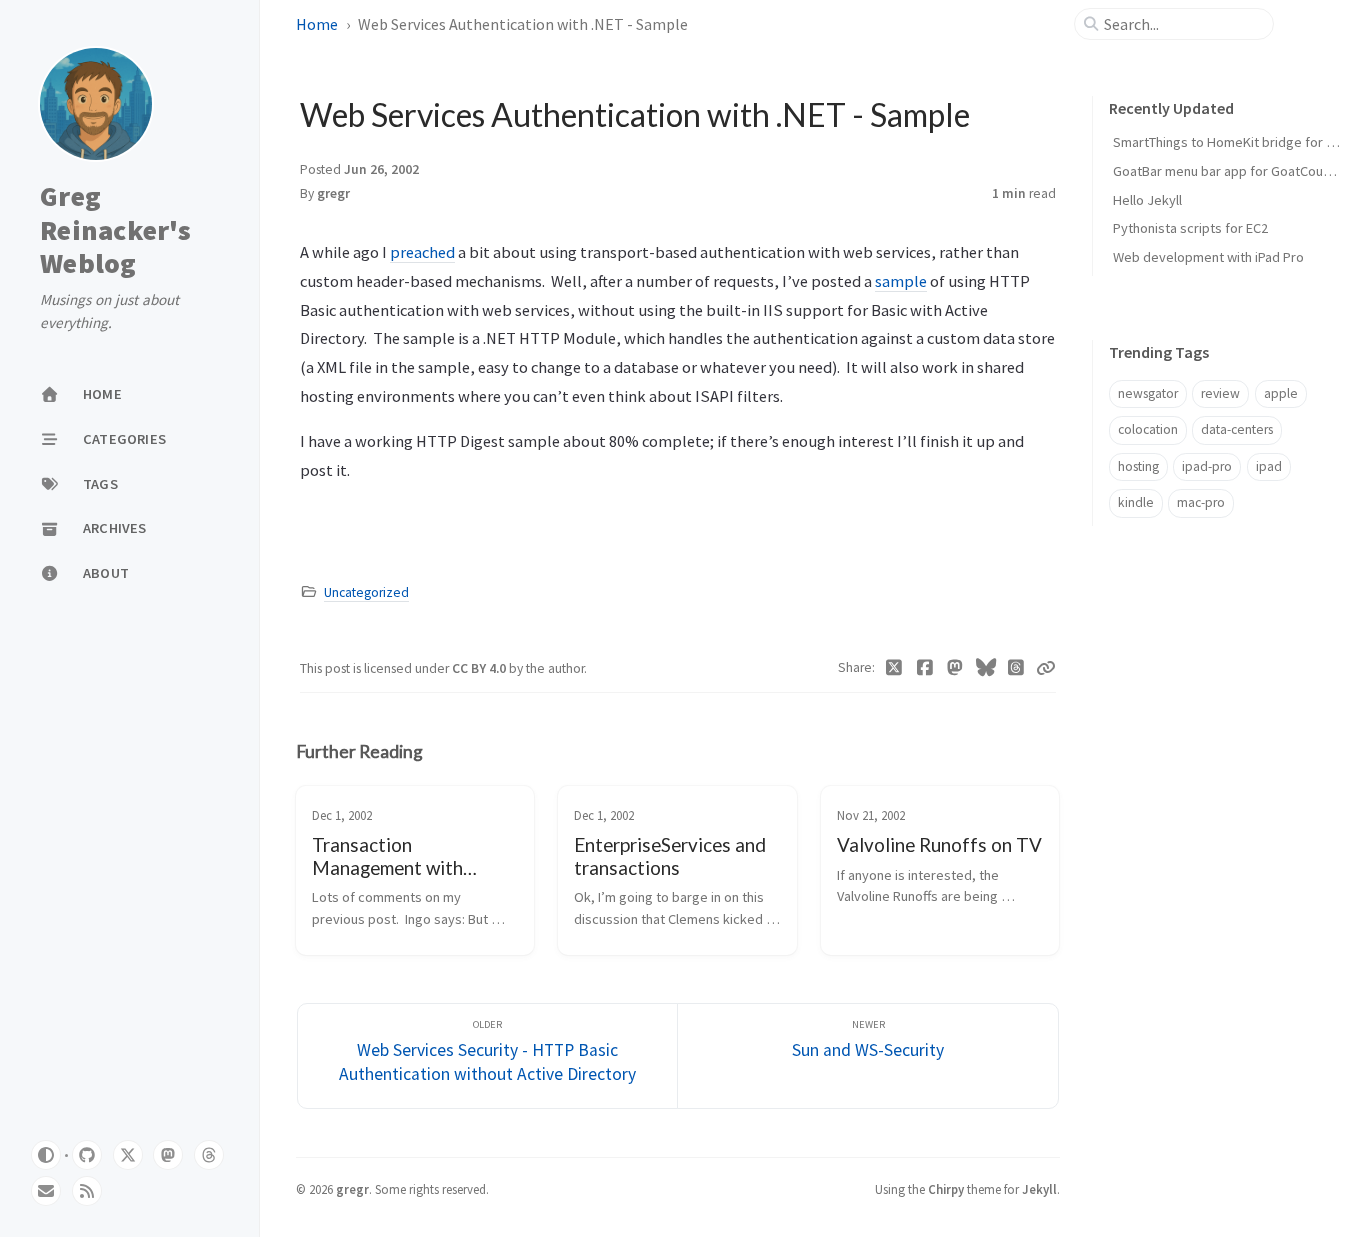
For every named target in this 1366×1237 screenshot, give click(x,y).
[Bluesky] (986, 668)
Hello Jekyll (1147, 200)
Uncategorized (366, 592)
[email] (46, 1191)
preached (422, 252)
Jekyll (1039, 1189)
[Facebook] (925, 668)
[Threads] (1016, 668)
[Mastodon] (955, 668)
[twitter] (128, 1155)
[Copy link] (1046, 668)
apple (1281, 393)
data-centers (1237, 429)
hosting (1138, 466)
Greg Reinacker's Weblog (115, 230)
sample (901, 281)
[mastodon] (168, 1155)
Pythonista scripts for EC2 (1190, 228)
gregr (333, 193)
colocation (1148, 429)
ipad (1269, 466)
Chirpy (946, 1189)
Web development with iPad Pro (1208, 257)
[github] (87, 1155)
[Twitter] (894, 668)
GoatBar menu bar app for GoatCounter (1230, 171)
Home (317, 24)
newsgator (1148, 393)
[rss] (87, 1191)
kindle (1136, 502)
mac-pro (1201, 502)
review (1220, 393)
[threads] (209, 1155)
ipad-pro (1207, 466)
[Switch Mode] (46, 1155)
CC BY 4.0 (480, 668)
